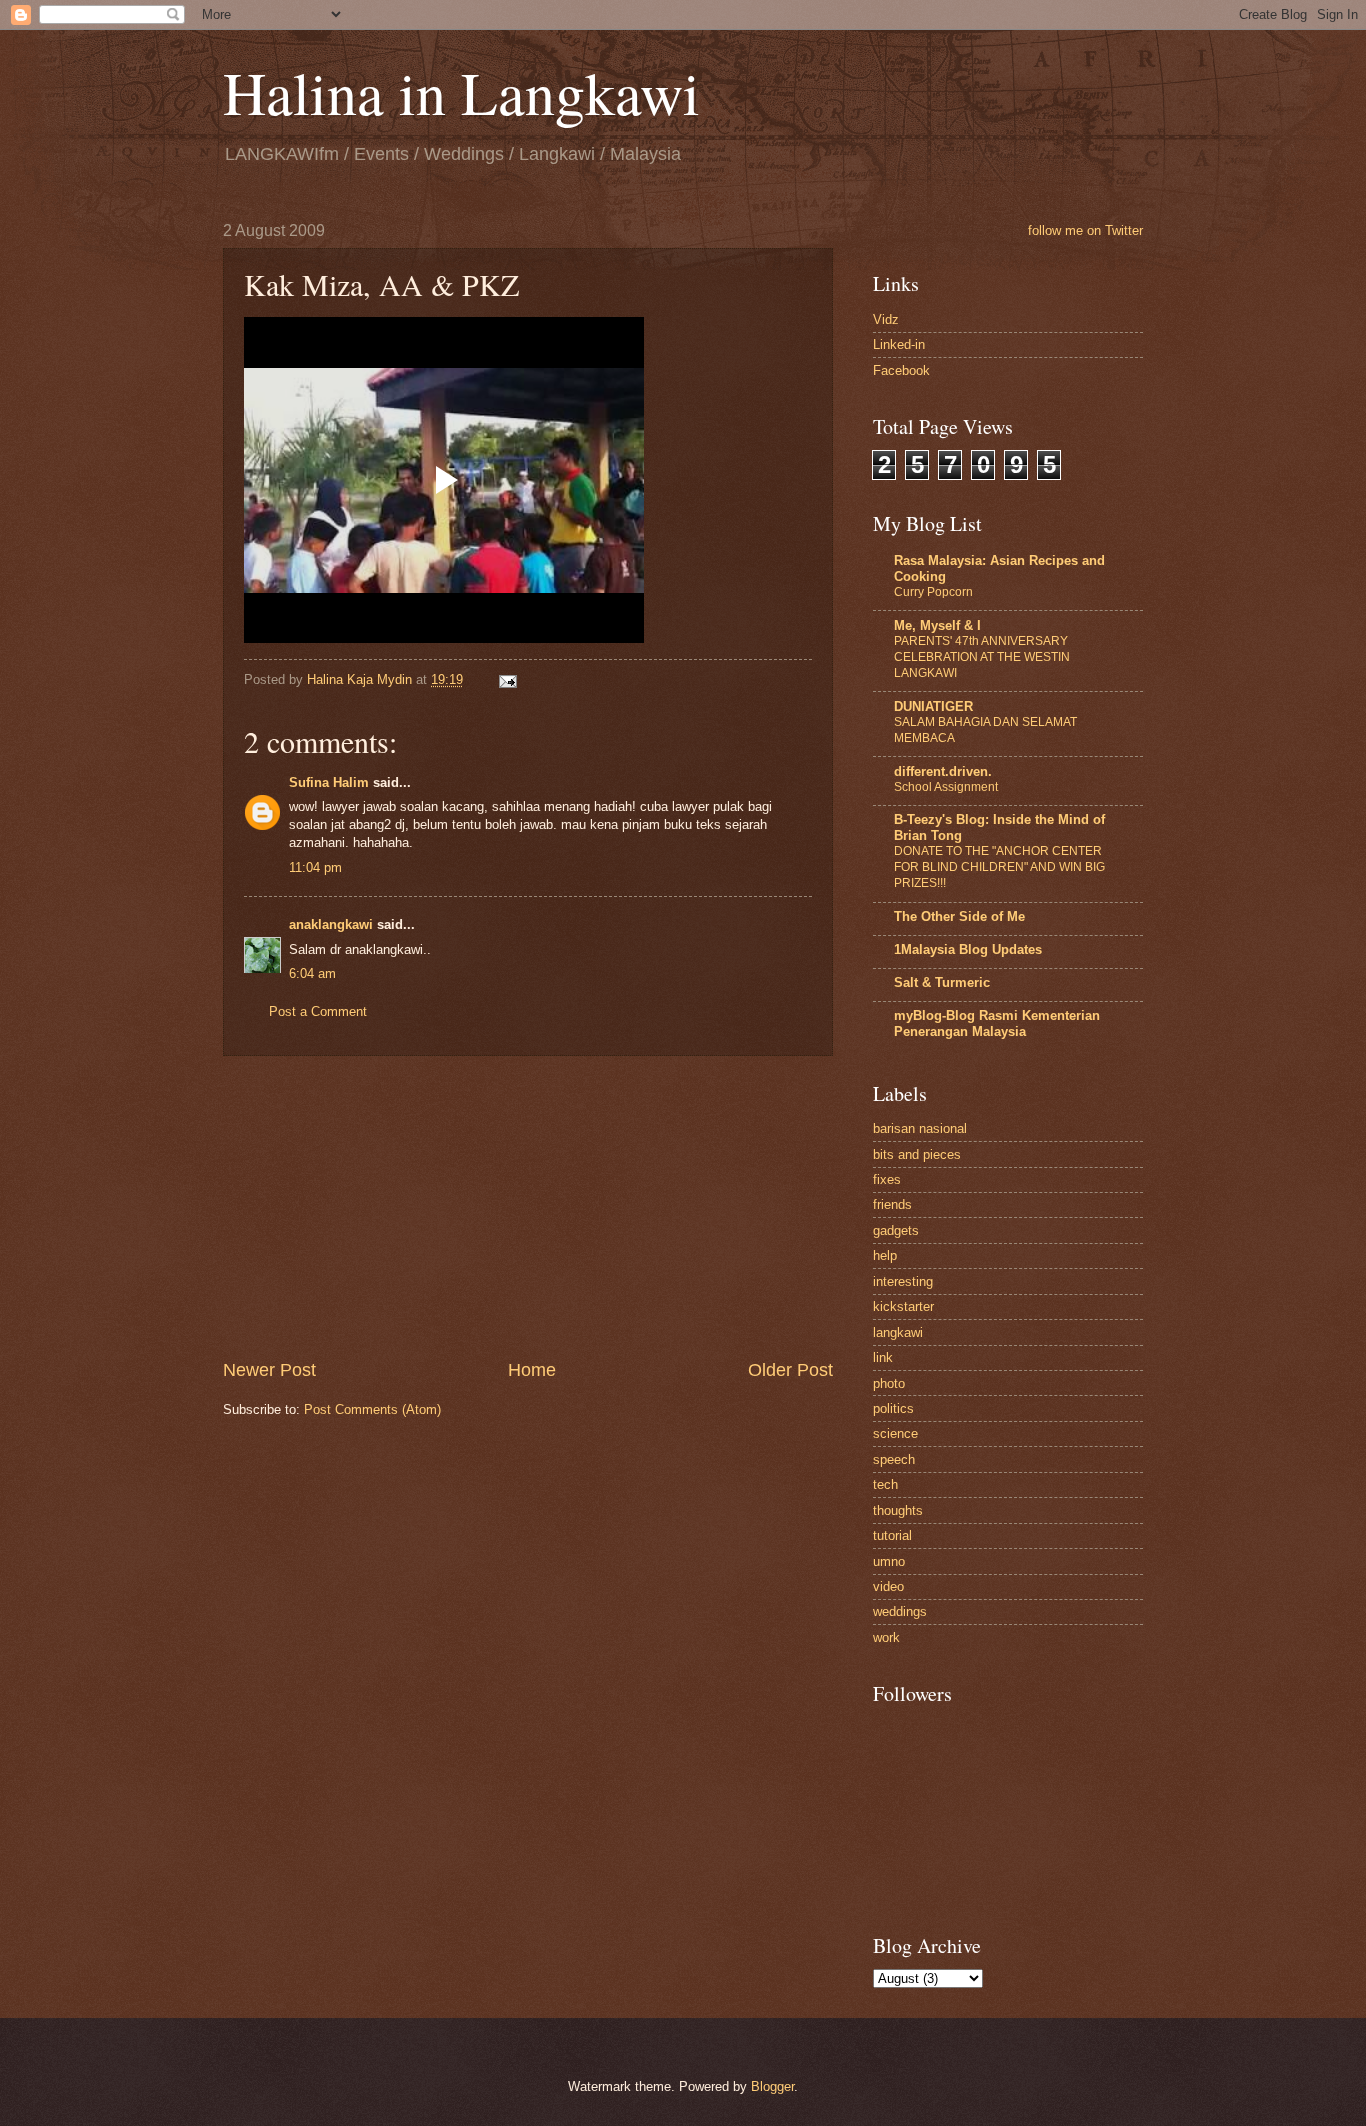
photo (889, 1383)
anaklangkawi (331, 924)
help (885, 1255)
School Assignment (946, 787)
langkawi (898, 1332)
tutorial (892, 1535)
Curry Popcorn (933, 592)
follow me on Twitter (1085, 230)
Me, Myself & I (937, 625)
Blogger (772, 2086)
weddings (900, 1611)
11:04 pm (315, 867)
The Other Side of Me (959, 916)
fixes (887, 1179)
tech (885, 1484)
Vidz (886, 319)
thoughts (898, 1510)
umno (889, 1561)
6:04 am (312, 973)
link (883, 1357)
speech (894, 1459)
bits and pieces (917, 1154)
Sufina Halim (329, 782)
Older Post (790, 1370)
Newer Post (269, 1370)
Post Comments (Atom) (372, 1409)
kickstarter (903, 1306)
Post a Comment (318, 1011)
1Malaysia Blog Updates (968, 949)
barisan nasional (920, 1128)
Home (532, 1370)
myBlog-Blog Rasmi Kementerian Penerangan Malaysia (997, 1023)
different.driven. (943, 771)
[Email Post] (507, 679)
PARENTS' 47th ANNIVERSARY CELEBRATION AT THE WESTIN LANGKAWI (982, 657)
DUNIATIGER (933, 706)
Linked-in (899, 344)
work (886, 1637)
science (895, 1433)
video (888, 1586)
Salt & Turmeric (942, 982)
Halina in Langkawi (461, 92)
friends (892, 1204)
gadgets (896, 1230)
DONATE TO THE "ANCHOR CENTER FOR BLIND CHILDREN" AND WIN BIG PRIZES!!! (999, 867)
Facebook (901, 370)
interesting (903, 1281)
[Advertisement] (528, 1207)
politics (893, 1408)
